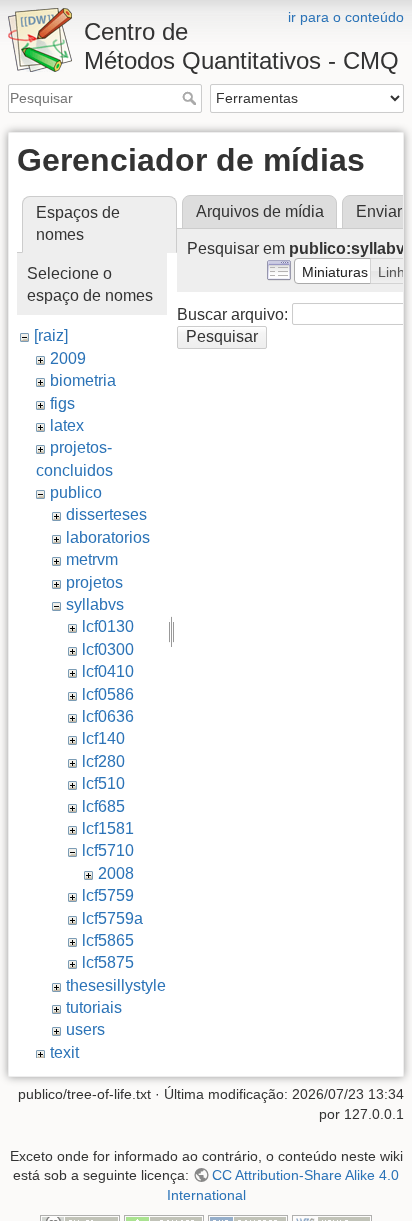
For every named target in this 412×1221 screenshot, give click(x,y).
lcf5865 (108, 940)
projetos (94, 582)
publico (76, 492)
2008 (116, 873)
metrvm (92, 559)
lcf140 (103, 738)
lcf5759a (112, 918)
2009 (68, 358)
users (85, 1029)
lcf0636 (108, 716)
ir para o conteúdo (346, 17)
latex (67, 425)
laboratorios (108, 537)
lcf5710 (108, 850)
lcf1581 (108, 828)
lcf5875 (108, 962)
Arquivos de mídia (260, 211)
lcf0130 (108, 626)
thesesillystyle (116, 985)
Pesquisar (191, 98)
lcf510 (103, 783)
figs (62, 403)
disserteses (106, 514)
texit (64, 1052)
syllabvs (95, 604)
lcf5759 (108, 895)
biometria (83, 380)
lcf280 (103, 761)
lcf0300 (108, 649)
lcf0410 (108, 671)
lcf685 (103, 806)
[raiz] (51, 335)
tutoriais (94, 1007)
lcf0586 (108, 694)
